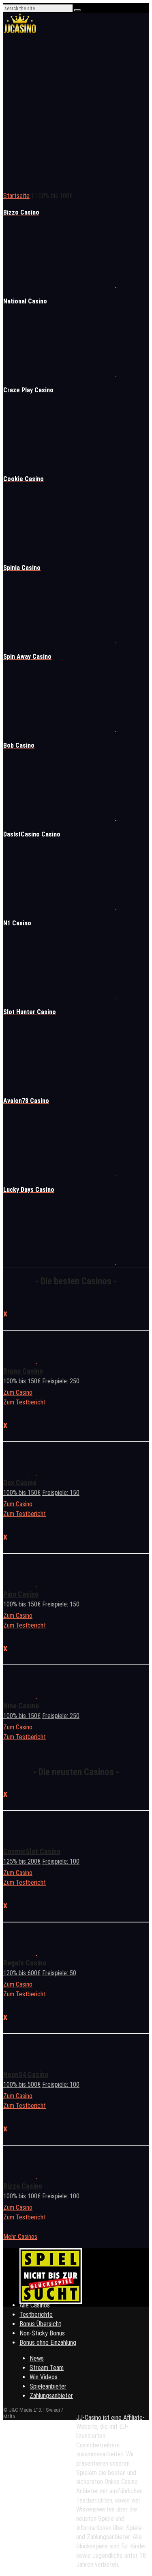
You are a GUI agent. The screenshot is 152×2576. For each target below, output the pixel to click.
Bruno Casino (23, 1371)
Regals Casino (25, 1963)
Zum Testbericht (25, 1402)
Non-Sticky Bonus (42, 2333)
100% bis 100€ (22, 2196)
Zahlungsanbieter (51, 2396)
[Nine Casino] (36, 1695)
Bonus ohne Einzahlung (48, 2343)
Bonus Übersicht (40, 2324)
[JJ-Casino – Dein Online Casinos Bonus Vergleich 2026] (20, 32)
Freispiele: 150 (61, 1493)
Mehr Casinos (20, 2237)
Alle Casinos (35, 2305)
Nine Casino (21, 1706)
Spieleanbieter (48, 2386)
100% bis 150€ (22, 1381)
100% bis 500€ (22, 2085)
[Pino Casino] (36, 1584)
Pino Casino (21, 1594)
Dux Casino (20, 1483)
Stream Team (47, 2368)
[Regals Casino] (36, 1953)
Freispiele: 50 (59, 1973)
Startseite (16, 196)
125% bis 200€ (22, 1861)
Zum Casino (18, 1392)
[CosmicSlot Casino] (36, 1841)
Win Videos (44, 2377)
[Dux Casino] (36, 1472)
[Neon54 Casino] (36, 2064)
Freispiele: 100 (61, 1861)
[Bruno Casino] (36, 1361)
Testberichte (36, 2315)
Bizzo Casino (23, 2186)
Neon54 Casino (26, 2074)
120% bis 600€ (22, 1973)
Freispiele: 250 (61, 1381)
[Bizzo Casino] (36, 2176)
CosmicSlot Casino (32, 1851)
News (37, 2358)
